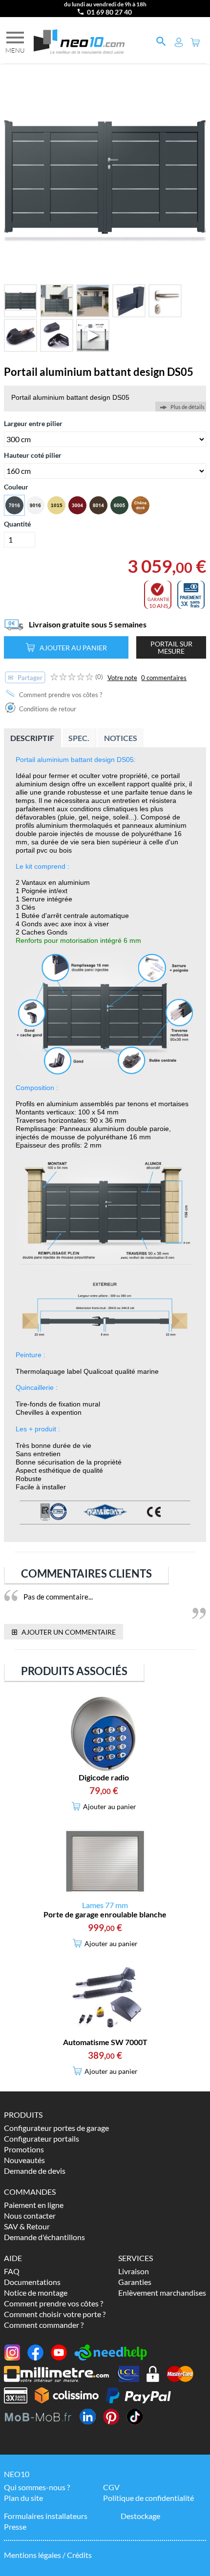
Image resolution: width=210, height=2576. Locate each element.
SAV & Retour (27, 2226)
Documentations (32, 2282)
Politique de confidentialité (148, 2498)
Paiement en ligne (34, 2205)
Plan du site (23, 2498)
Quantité (17, 524)
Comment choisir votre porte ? (55, 2314)
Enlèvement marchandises (162, 2293)
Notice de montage (36, 2293)
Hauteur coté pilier (33, 455)
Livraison (134, 2271)
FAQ (12, 2271)
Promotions (24, 2149)
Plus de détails (188, 407)
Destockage (140, 2516)
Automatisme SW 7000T (105, 2042)
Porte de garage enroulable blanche (105, 1914)
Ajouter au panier (73, 648)
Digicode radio (104, 1777)
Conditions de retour (47, 709)
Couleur (16, 487)
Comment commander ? (44, 2325)
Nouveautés (24, 2160)
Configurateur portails (42, 2138)
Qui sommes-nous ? (37, 2487)
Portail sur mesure (171, 647)
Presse (15, 2527)
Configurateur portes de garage (56, 2128)
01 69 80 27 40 (109, 12)
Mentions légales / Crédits (48, 2555)
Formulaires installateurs (46, 2516)
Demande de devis (35, 2171)
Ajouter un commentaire (63, 1631)
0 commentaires (164, 678)
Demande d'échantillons (44, 2237)
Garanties (135, 2282)
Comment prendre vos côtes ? (60, 695)
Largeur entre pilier (33, 423)
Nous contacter (30, 2215)
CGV (111, 2487)
